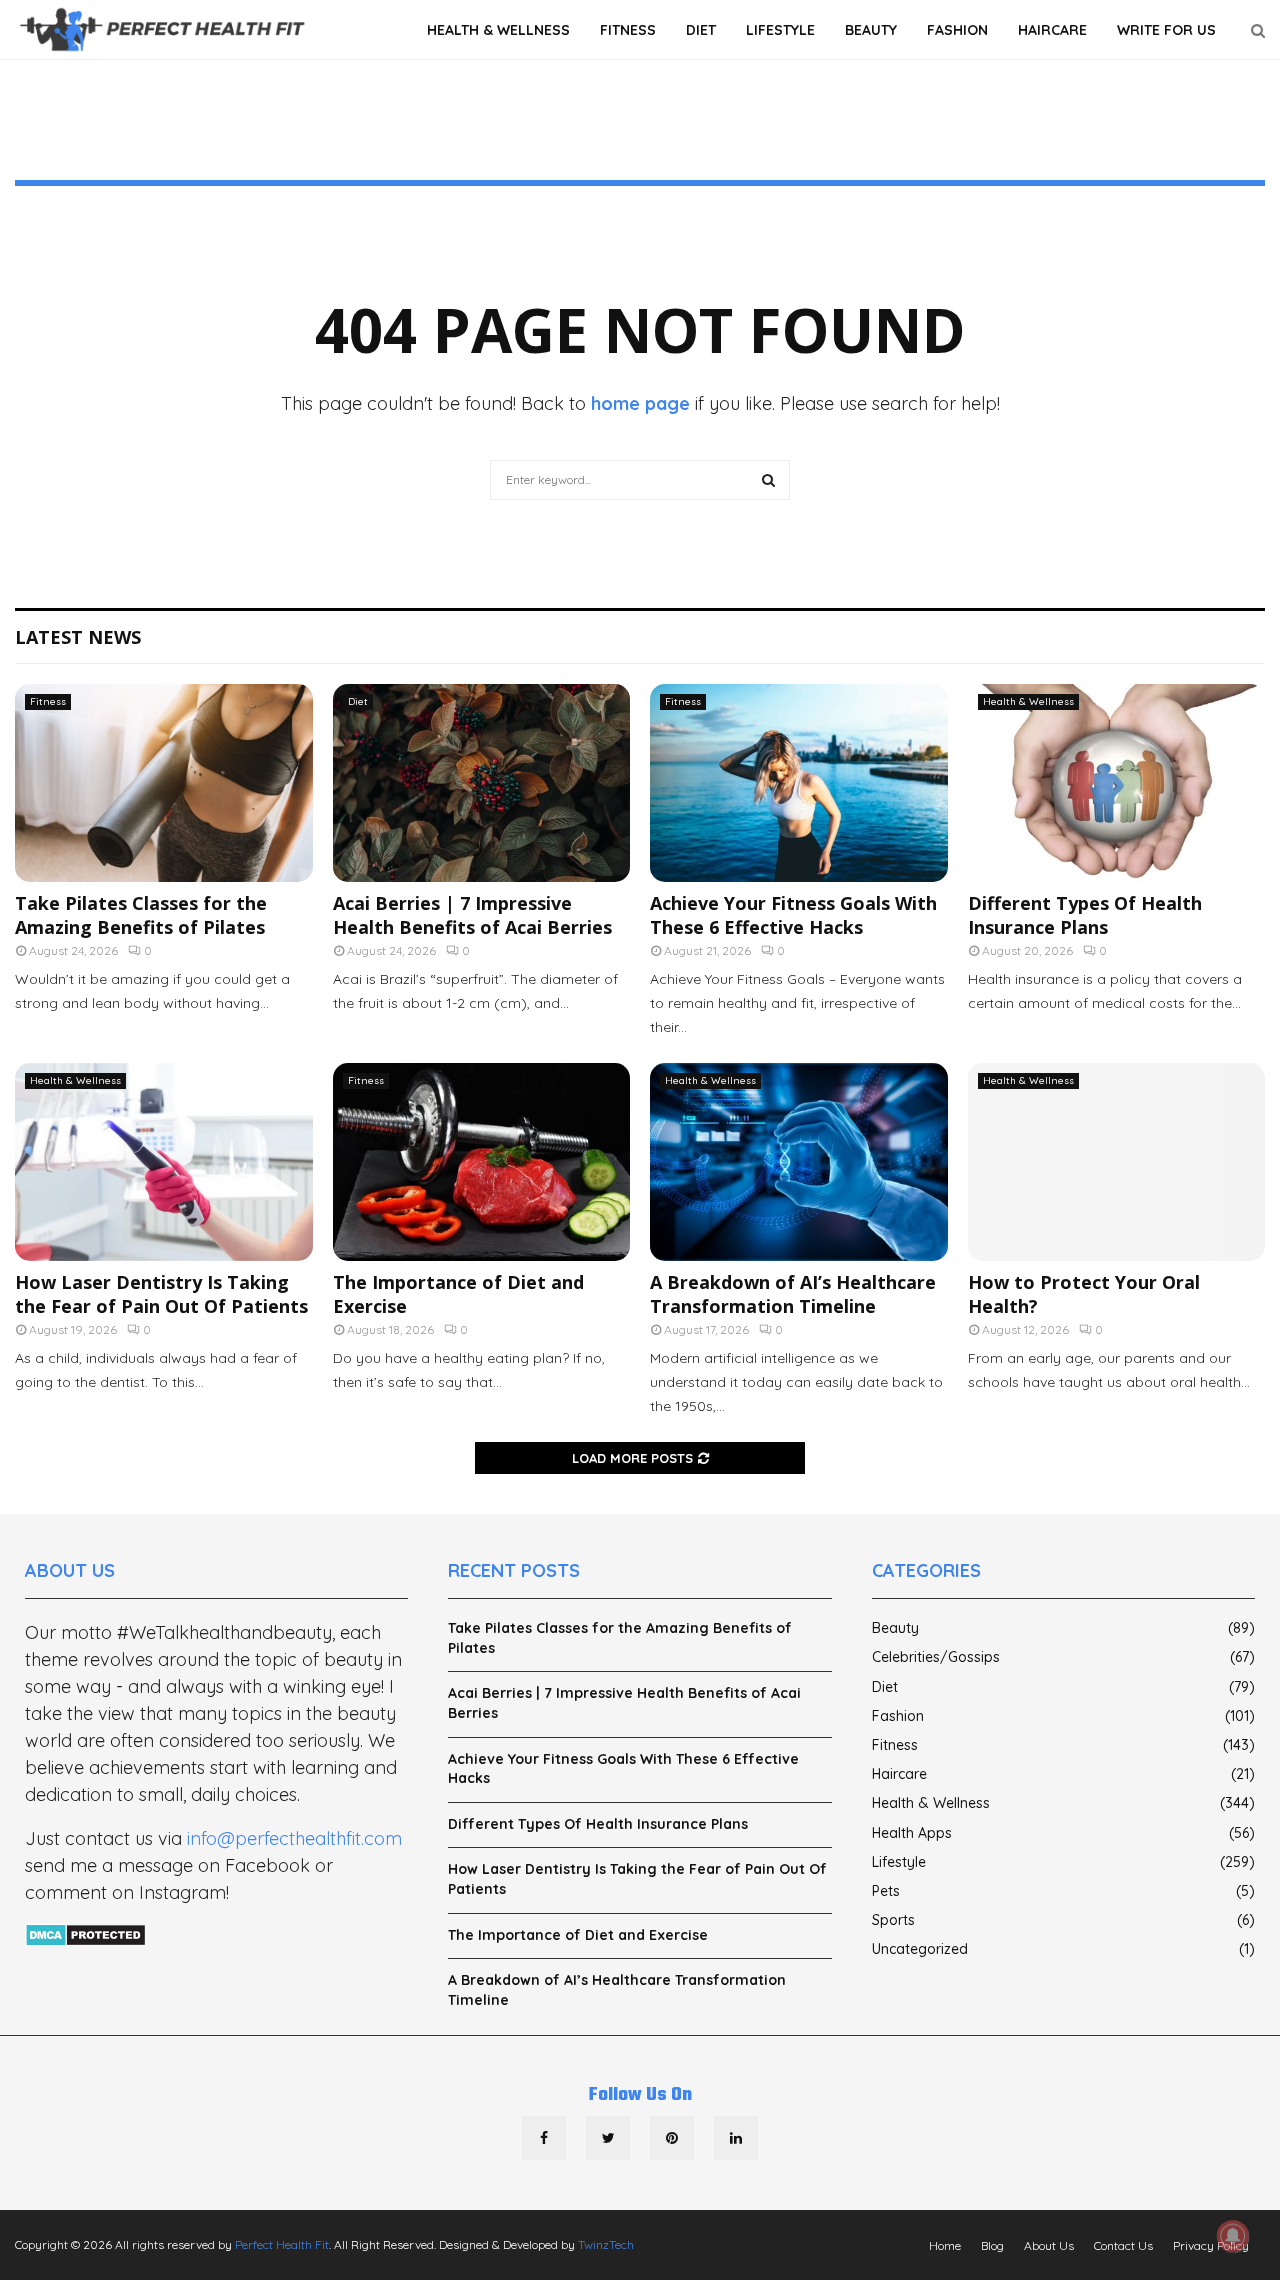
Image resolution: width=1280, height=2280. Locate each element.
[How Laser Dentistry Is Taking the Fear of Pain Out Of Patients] (164, 1162)
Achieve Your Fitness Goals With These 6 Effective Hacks (793, 914)
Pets (886, 1891)
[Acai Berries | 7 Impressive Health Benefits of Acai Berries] (482, 783)
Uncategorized (920, 1949)
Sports (893, 1920)
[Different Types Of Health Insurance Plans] (1117, 783)
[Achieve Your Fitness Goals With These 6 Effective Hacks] (799, 783)
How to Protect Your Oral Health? (1084, 1293)
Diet (701, 30)
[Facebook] (544, 2138)
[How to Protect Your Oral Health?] (1117, 1162)
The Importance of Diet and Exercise (458, 1293)
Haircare (1052, 30)
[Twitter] (608, 2138)
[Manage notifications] (1233, 2236)
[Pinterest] (672, 2138)
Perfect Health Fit (282, 2244)
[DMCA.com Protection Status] (85, 1936)
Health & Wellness (498, 30)
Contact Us (1123, 2245)
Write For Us (1166, 30)
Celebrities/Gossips (936, 1657)
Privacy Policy (1211, 2245)
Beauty (871, 30)
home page (640, 403)
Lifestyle (780, 30)
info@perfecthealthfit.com (294, 1838)
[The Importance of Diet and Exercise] (482, 1162)
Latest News (78, 637)
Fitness (628, 30)
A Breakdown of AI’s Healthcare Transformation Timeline (793, 1293)
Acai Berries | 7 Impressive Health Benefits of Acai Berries (472, 914)
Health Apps (912, 1833)
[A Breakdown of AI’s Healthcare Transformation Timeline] (799, 1162)
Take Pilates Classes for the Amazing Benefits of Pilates (141, 914)
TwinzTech (606, 2244)
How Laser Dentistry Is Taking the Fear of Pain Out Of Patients (161, 1293)
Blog (992, 2245)
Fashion (957, 30)
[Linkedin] (736, 2138)
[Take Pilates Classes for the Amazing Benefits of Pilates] (164, 783)
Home (945, 2245)
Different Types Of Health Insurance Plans (1085, 914)
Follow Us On (640, 2096)
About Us (1049, 2245)
